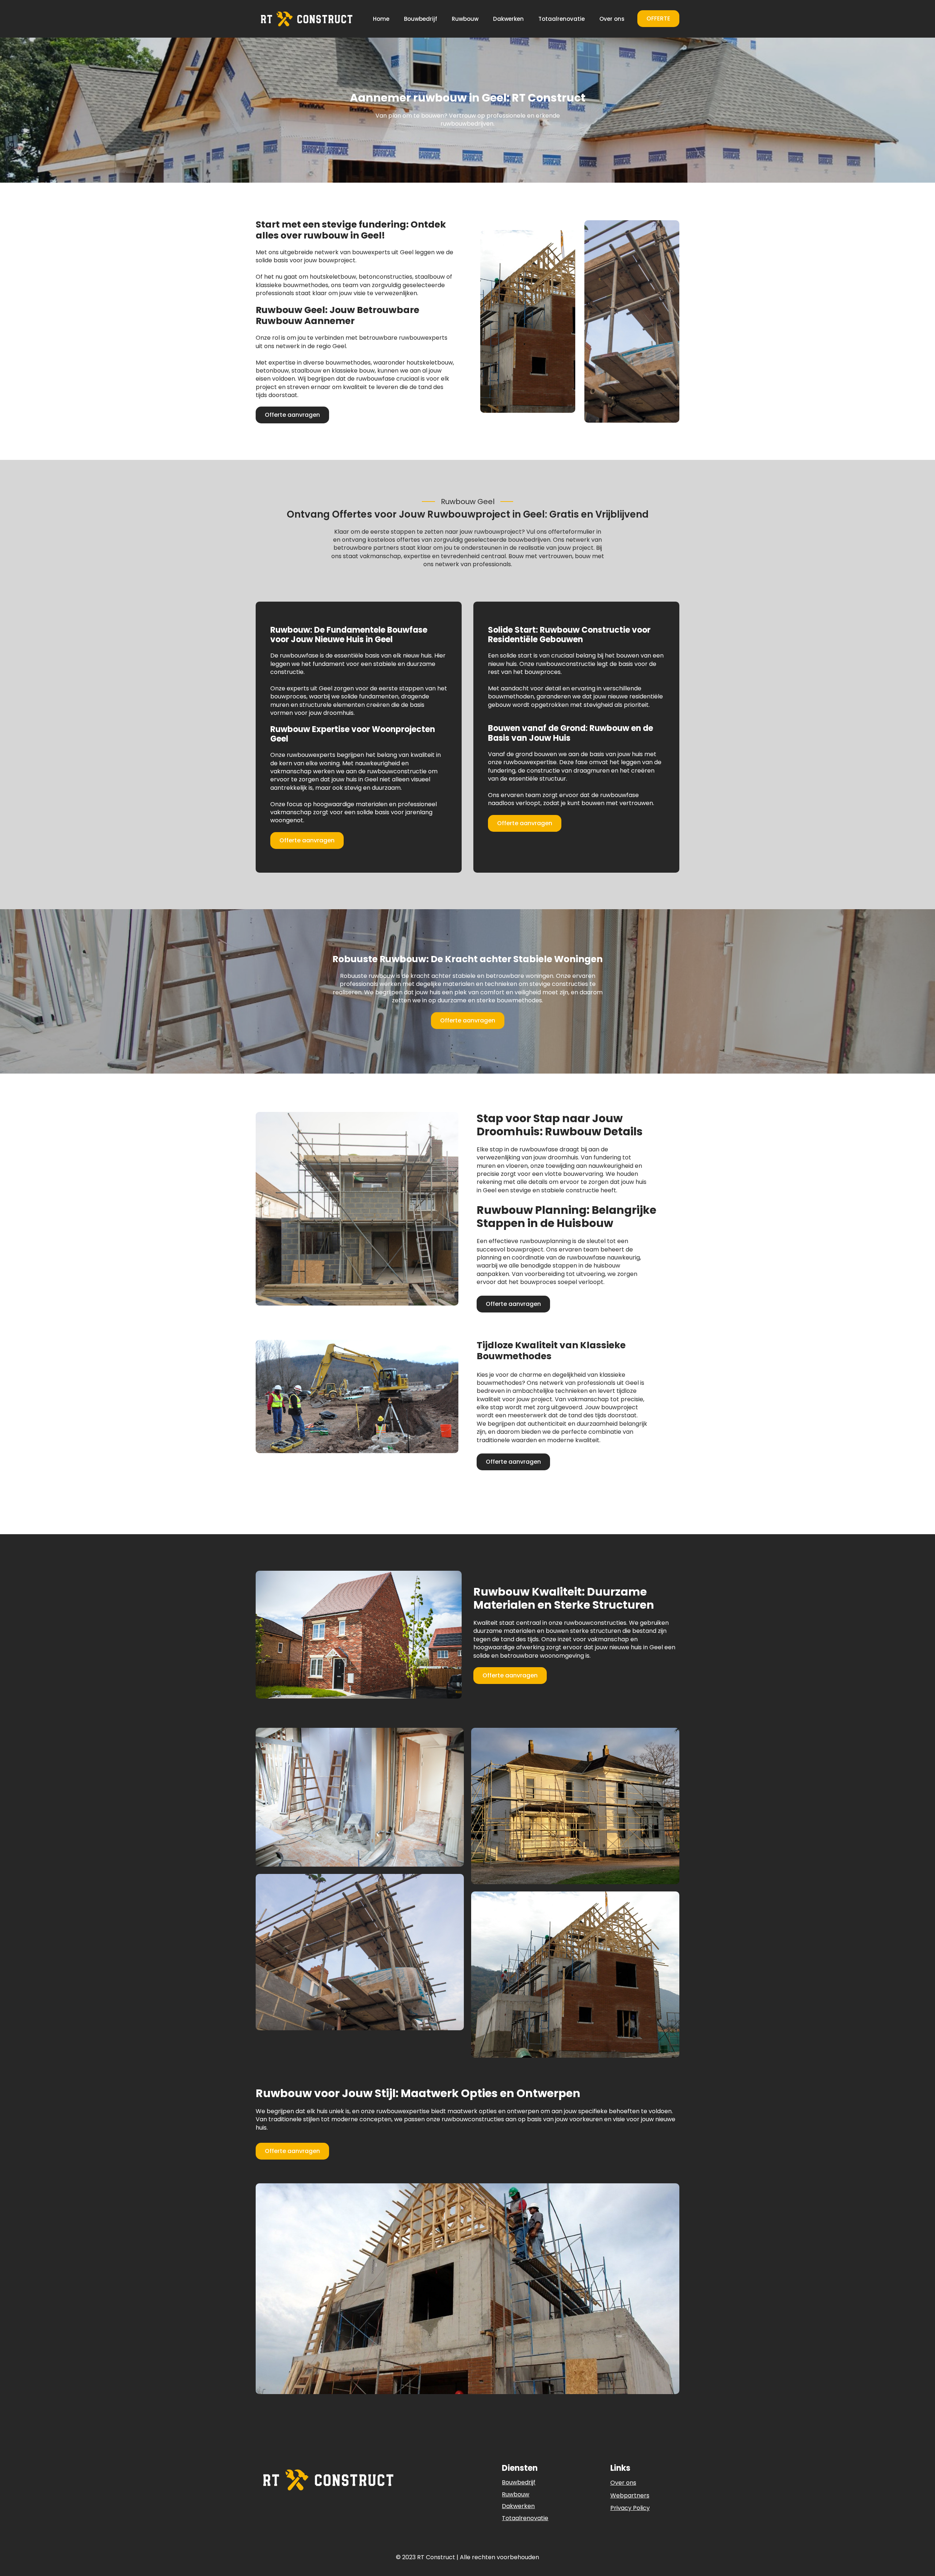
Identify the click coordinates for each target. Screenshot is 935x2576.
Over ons (612, 19)
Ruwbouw (465, 19)
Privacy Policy (630, 2508)
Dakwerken (508, 19)
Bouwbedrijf (421, 19)
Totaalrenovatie (562, 19)
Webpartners (630, 2496)
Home (381, 19)
